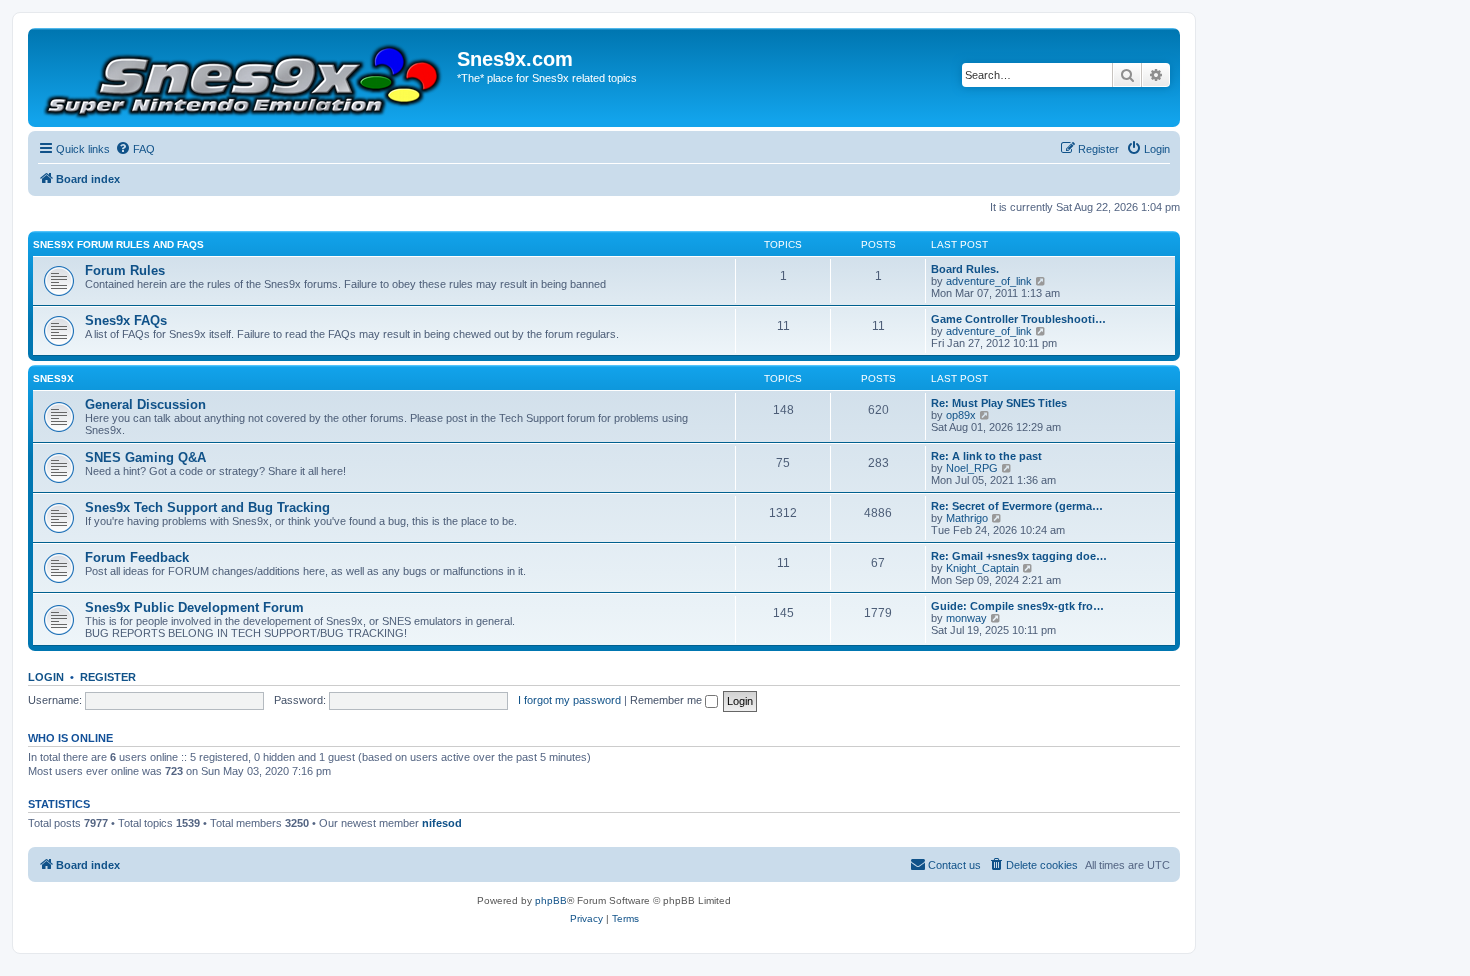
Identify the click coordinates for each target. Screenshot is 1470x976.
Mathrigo (967, 518)
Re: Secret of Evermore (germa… (1017, 506)
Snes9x (53, 378)
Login (46, 677)
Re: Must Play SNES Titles (999, 403)
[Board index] (245, 77)
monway (966, 618)
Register (108, 677)
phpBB (551, 900)
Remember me (667, 700)
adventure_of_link (989, 281)
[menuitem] (135, 149)
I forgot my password (569, 700)
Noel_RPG (972, 468)
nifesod (442, 823)
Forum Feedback (137, 557)
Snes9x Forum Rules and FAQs (118, 244)
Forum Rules (125, 270)
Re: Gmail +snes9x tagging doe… (1019, 556)
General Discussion (145, 404)
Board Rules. (965, 269)
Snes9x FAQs (126, 320)
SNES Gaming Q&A (145, 457)
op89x (961, 415)
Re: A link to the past (986, 456)
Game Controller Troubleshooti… (1018, 319)
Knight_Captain (982, 568)
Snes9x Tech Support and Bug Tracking (207, 507)
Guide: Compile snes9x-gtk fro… (1017, 606)
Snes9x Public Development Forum (194, 607)
